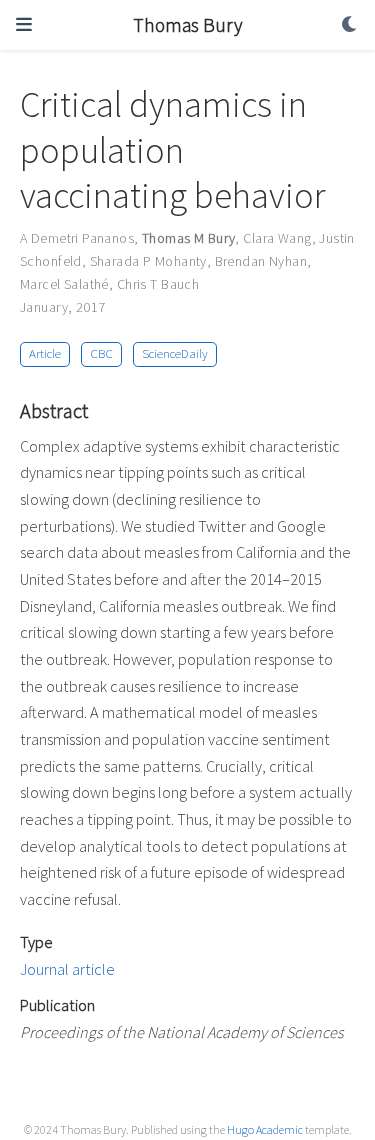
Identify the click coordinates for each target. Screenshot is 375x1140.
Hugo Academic (265, 1129)
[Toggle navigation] (24, 24)
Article (45, 353)
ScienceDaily (175, 353)
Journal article (67, 969)
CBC (101, 353)
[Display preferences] (350, 25)
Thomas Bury (187, 25)
